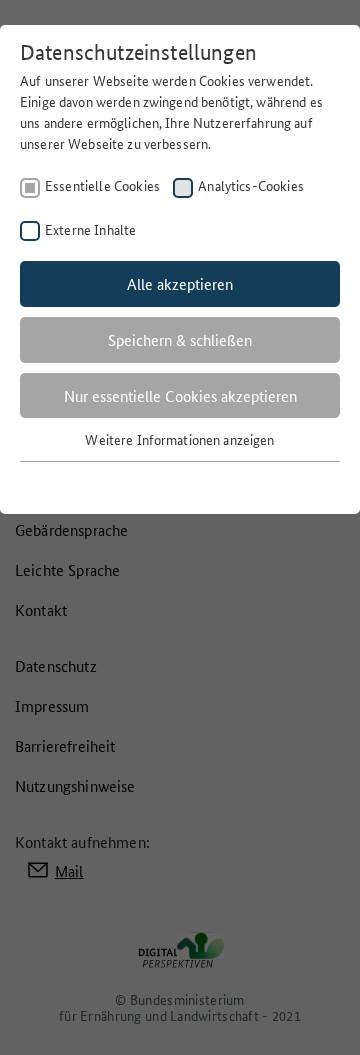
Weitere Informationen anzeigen (179, 439)
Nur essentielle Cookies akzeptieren (180, 395)
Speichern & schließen (180, 339)
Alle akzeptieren (180, 283)
